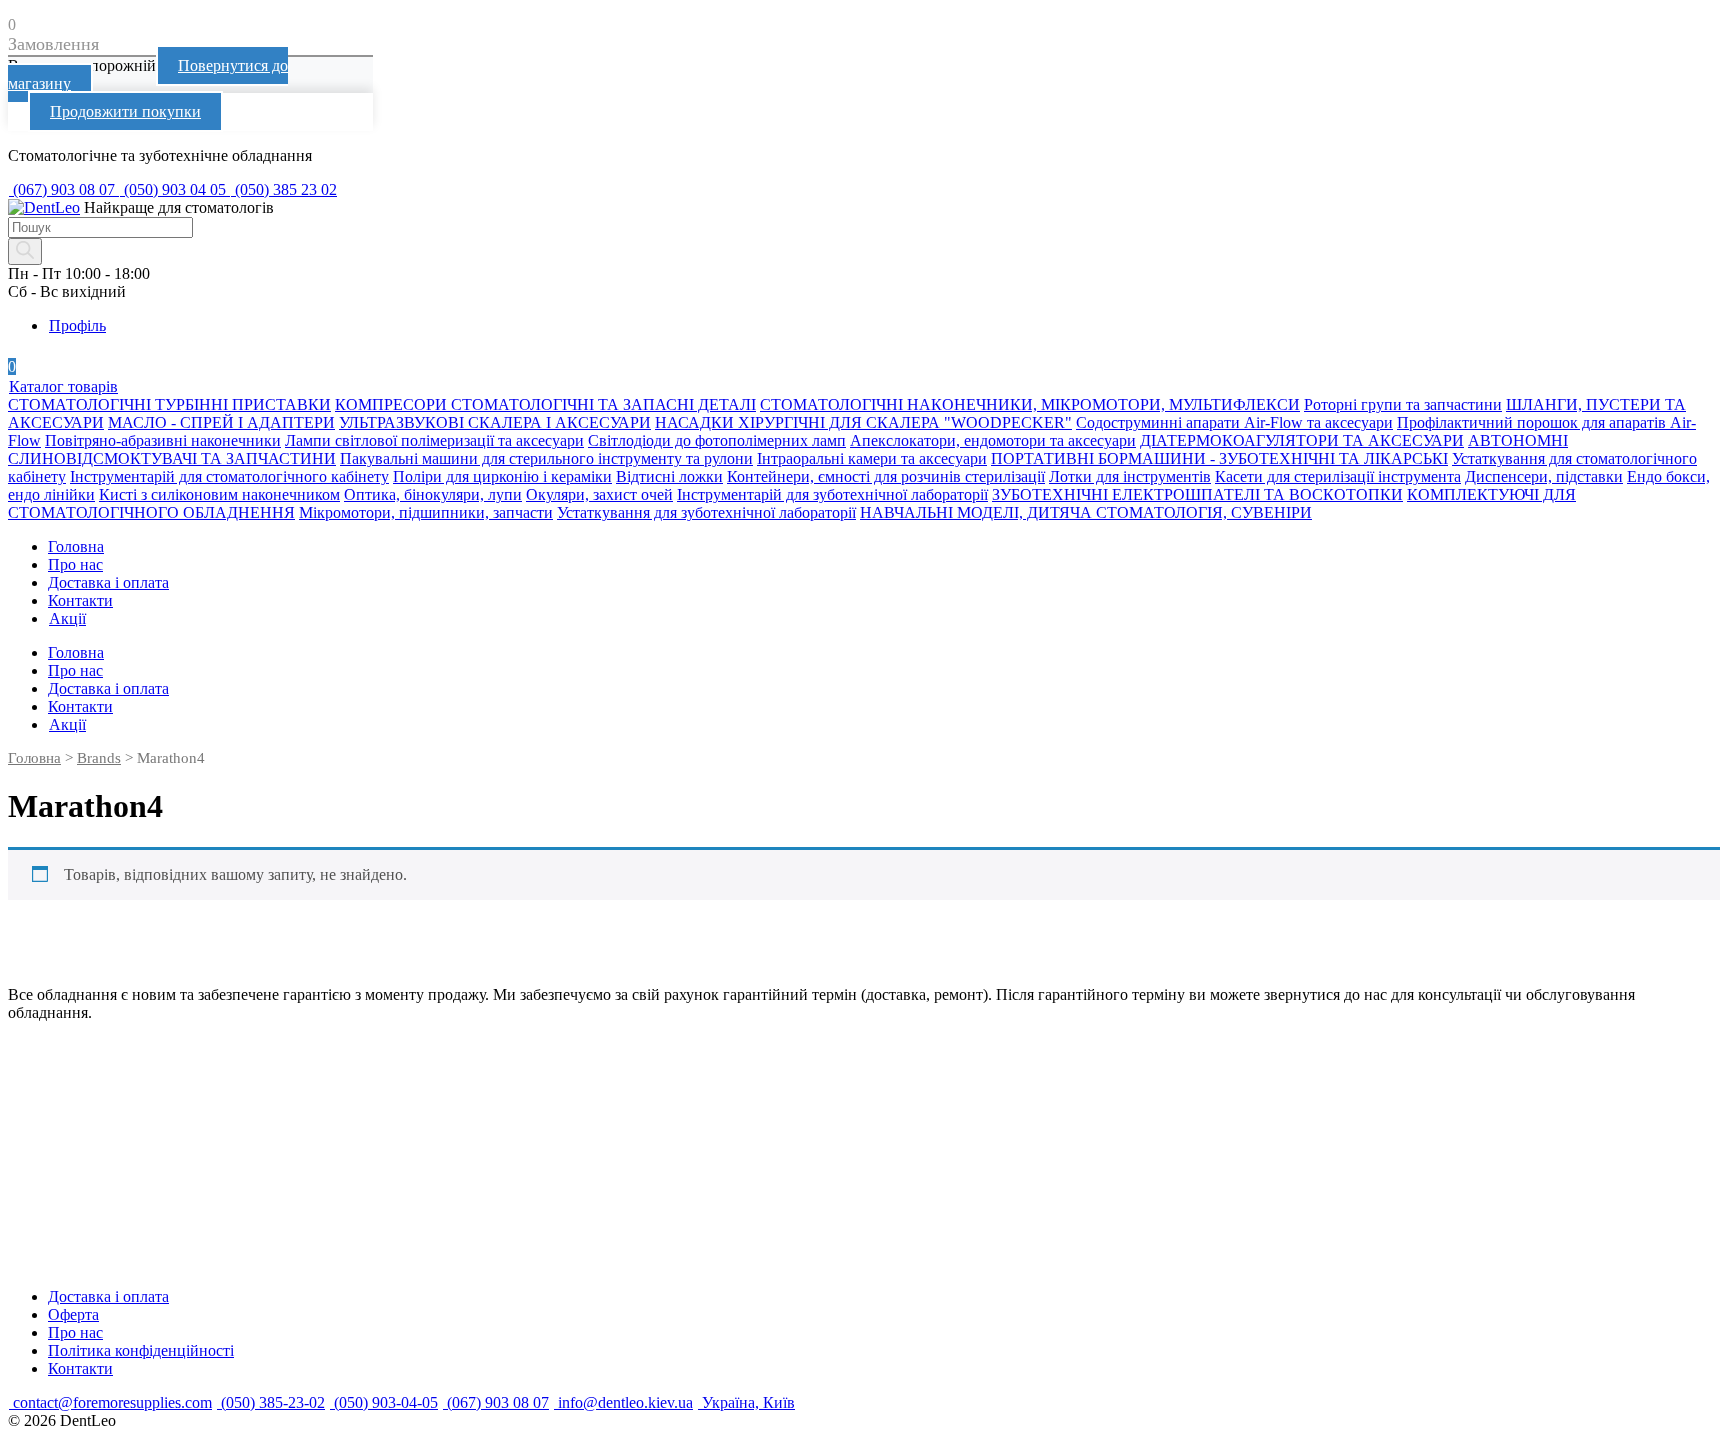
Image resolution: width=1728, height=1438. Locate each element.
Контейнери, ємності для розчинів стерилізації (886, 476)
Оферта (73, 1314)
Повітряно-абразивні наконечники (163, 440)
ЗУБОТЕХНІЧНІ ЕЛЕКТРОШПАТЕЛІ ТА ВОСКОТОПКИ (1197, 494)
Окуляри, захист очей (599, 494)
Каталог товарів (63, 386)
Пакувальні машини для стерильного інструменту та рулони (546, 458)
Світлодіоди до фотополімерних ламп (717, 440)
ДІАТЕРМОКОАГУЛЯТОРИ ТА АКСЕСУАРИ (1302, 440)
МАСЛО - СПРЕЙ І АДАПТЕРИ (221, 422)
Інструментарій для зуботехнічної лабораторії (832, 494)
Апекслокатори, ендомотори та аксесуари (993, 440)
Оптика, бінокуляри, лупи (433, 494)
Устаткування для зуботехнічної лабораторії (706, 512)
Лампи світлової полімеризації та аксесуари (434, 440)
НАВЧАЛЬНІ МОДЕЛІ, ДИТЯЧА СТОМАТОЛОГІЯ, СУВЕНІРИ (1086, 512)
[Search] (25, 251)
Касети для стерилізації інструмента (1338, 476)
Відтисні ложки (669, 476)
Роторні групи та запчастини (1403, 404)
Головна (76, 546)
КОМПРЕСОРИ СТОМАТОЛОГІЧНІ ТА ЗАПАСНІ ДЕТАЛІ (545, 404)
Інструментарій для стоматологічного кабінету (229, 476)
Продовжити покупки (125, 111)
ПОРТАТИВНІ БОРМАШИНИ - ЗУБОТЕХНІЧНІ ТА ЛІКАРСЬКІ (1219, 458)
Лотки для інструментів (1130, 476)
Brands (99, 758)
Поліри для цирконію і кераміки (502, 476)
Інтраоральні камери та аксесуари (872, 458)
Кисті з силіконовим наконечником (219, 494)
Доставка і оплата (108, 582)
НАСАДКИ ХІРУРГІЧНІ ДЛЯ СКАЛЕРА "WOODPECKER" (863, 422)
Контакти (80, 600)
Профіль (77, 325)
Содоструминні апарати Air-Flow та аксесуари (1234, 422)
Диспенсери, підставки (1544, 476)
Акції (67, 618)
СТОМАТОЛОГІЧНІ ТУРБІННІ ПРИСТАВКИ (169, 404)
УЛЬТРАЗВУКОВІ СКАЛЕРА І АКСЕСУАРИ (495, 422)
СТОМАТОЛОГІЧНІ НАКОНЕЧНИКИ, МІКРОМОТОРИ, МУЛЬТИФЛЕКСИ (1030, 404)
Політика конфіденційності (141, 1350)
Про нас (75, 564)
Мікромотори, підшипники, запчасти (426, 512)
